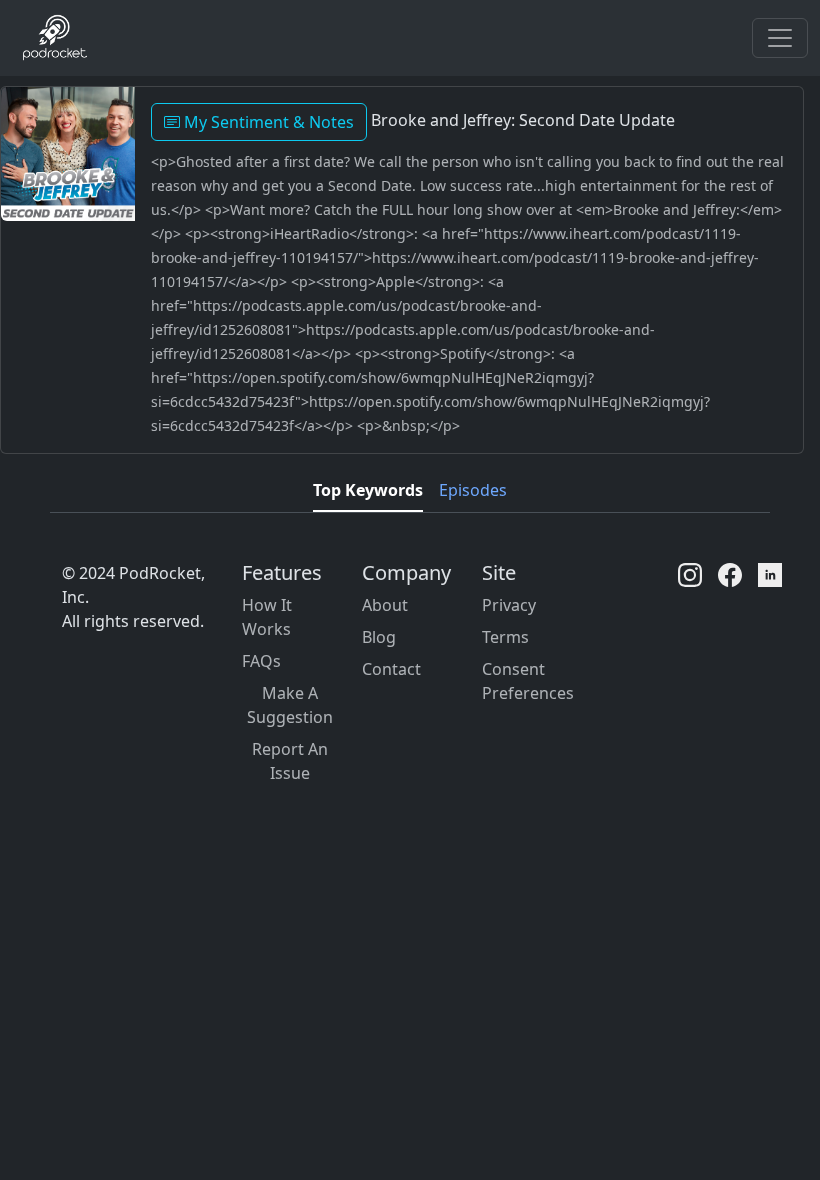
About (385, 605)
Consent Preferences (528, 681)
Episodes (473, 490)
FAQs (261, 661)
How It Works (267, 617)
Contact (391, 669)
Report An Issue (290, 761)
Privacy (509, 605)
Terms (505, 637)
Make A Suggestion (290, 705)
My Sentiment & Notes (267, 122)
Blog (379, 637)
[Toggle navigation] (780, 38)
